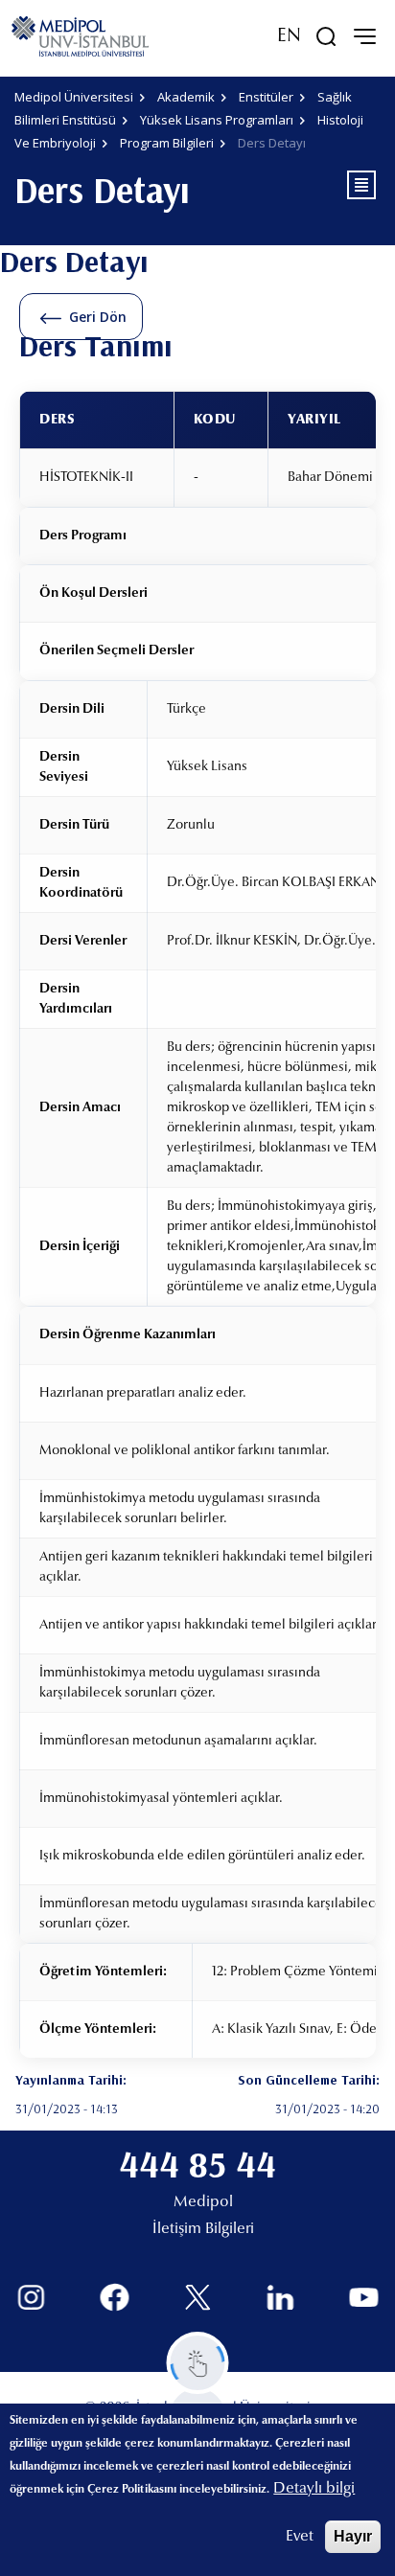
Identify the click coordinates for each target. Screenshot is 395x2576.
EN (289, 36)
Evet (300, 2537)
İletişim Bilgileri (203, 2229)
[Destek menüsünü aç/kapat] (198, 2363)
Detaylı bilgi (314, 2489)
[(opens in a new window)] (31, 2298)
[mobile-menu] (364, 36)
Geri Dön (98, 317)
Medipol (203, 2202)
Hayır (353, 2536)
